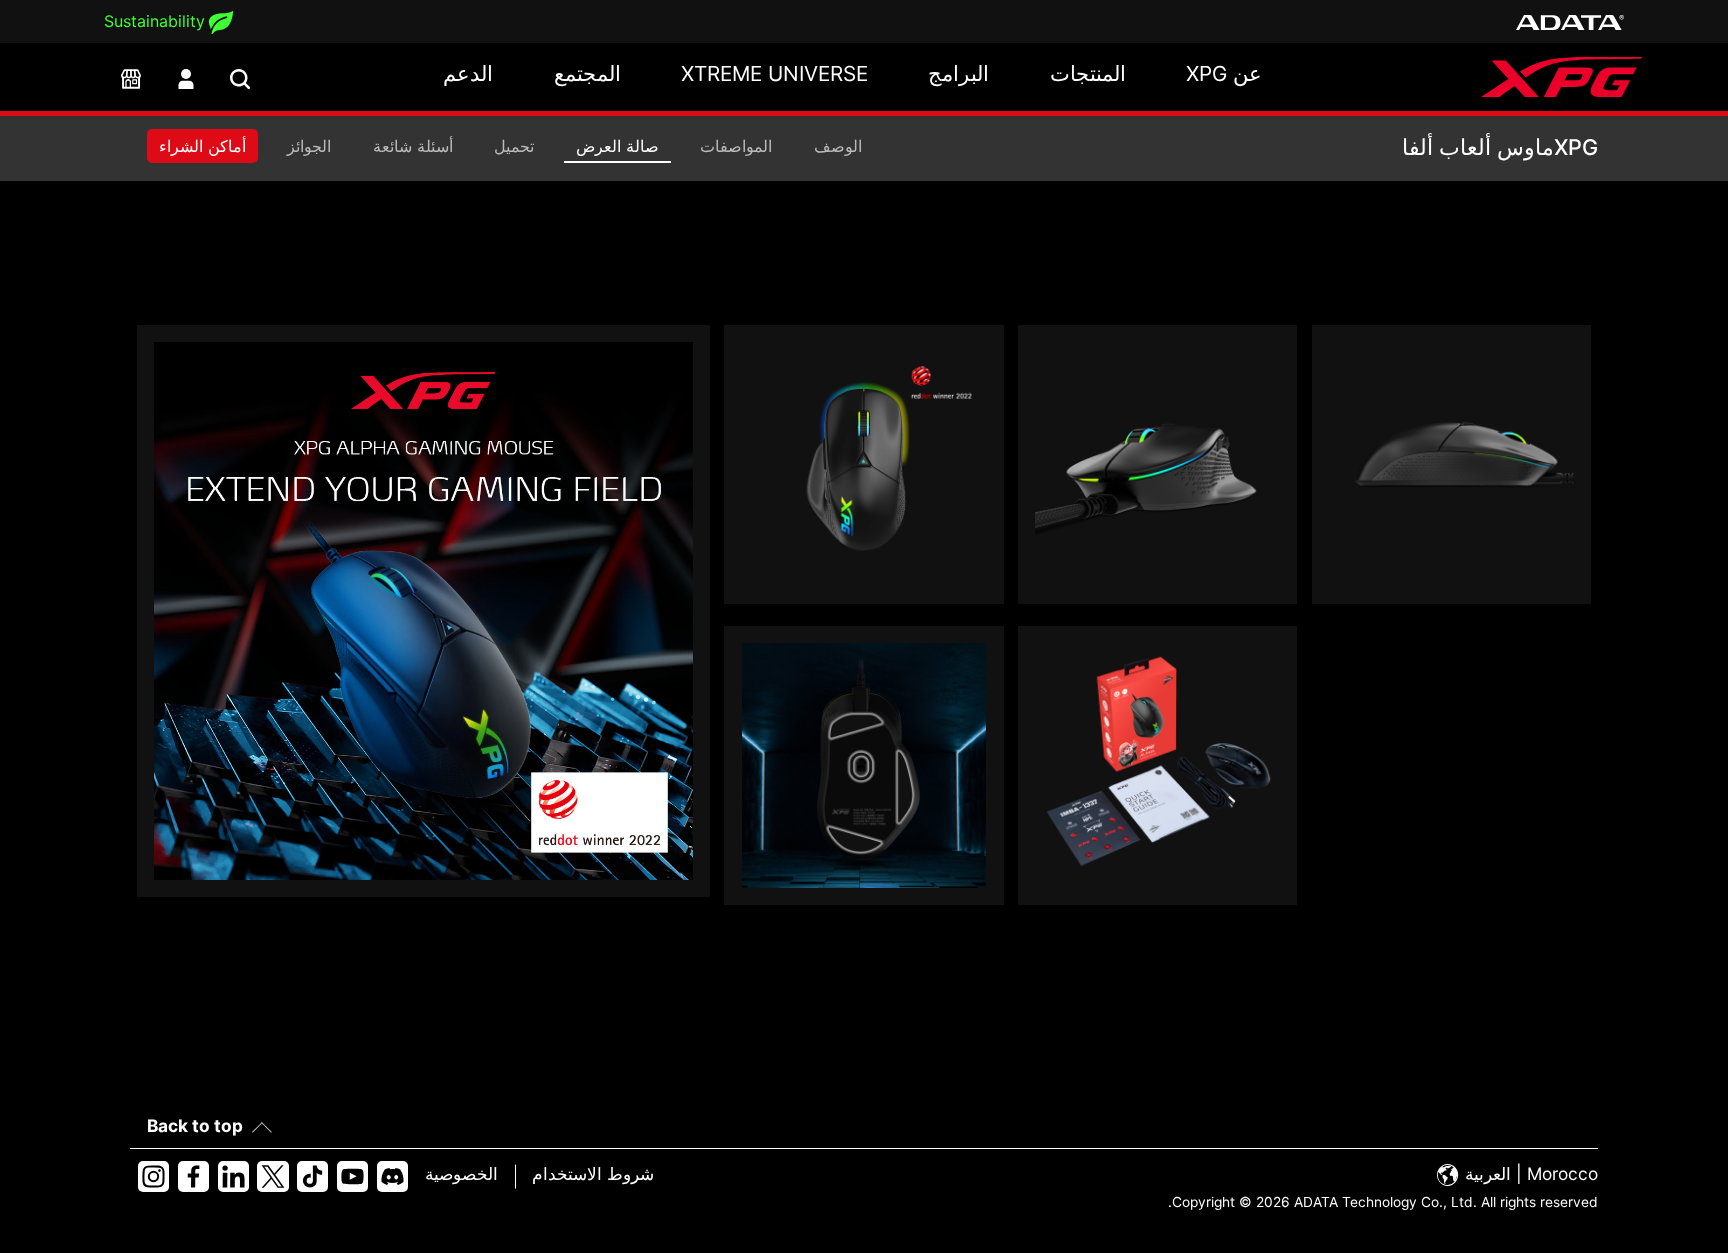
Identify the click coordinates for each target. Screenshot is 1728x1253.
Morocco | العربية (1529, 1173)
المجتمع (587, 73)
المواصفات (736, 146)
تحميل (514, 146)
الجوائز (309, 146)
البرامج (958, 73)
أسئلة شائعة (413, 146)
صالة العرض (617, 146)
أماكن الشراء (202, 146)
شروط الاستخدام (593, 1173)
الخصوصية (461, 1173)
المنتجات (1088, 73)
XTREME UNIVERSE (774, 73)
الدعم (468, 73)
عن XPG (1224, 73)
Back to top (195, 1125)
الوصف (838, 146)
